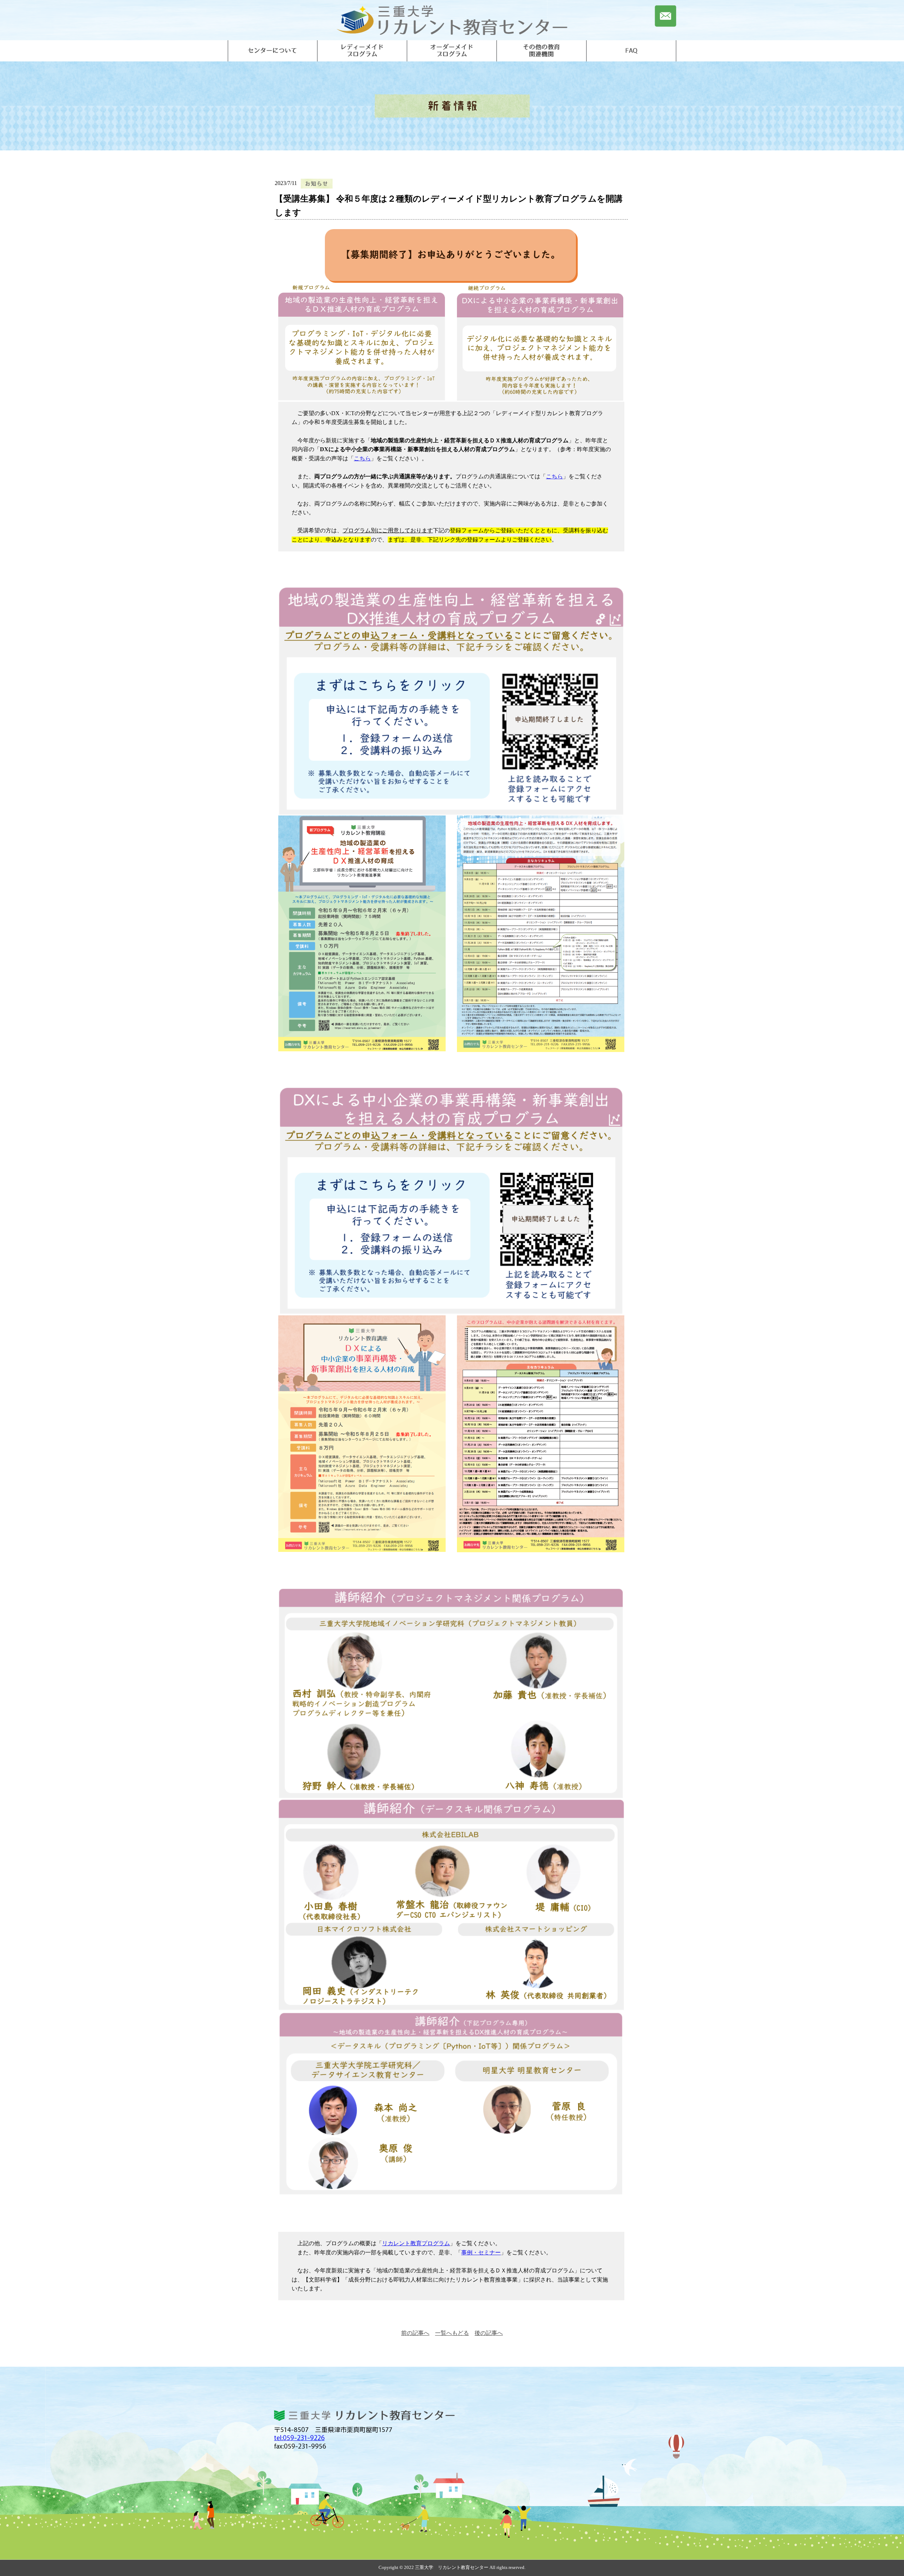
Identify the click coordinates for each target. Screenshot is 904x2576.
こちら (362, 458)
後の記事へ (489, 2333)
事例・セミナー (481, 2252)
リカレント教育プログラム (416, 2243)
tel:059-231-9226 (299, 2437)
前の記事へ (415, 2333)
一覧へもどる (452, 2333)
